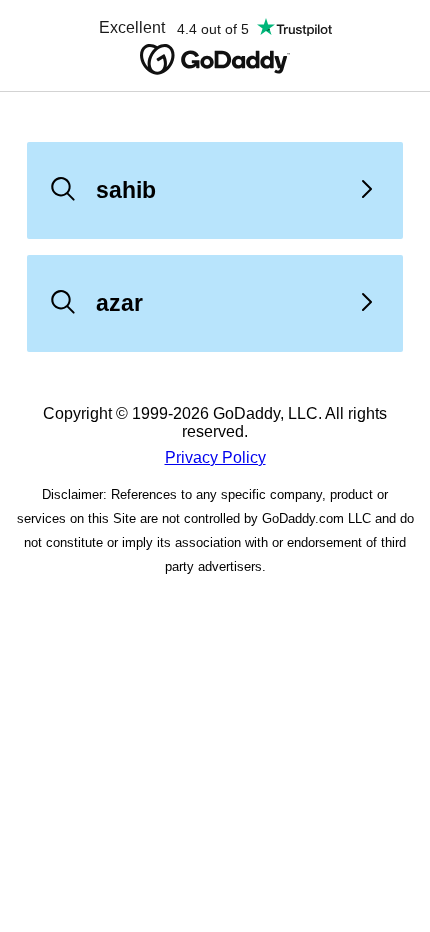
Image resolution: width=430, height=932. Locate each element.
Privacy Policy (215, 457)
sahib (126, 190)
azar (119, 303)
